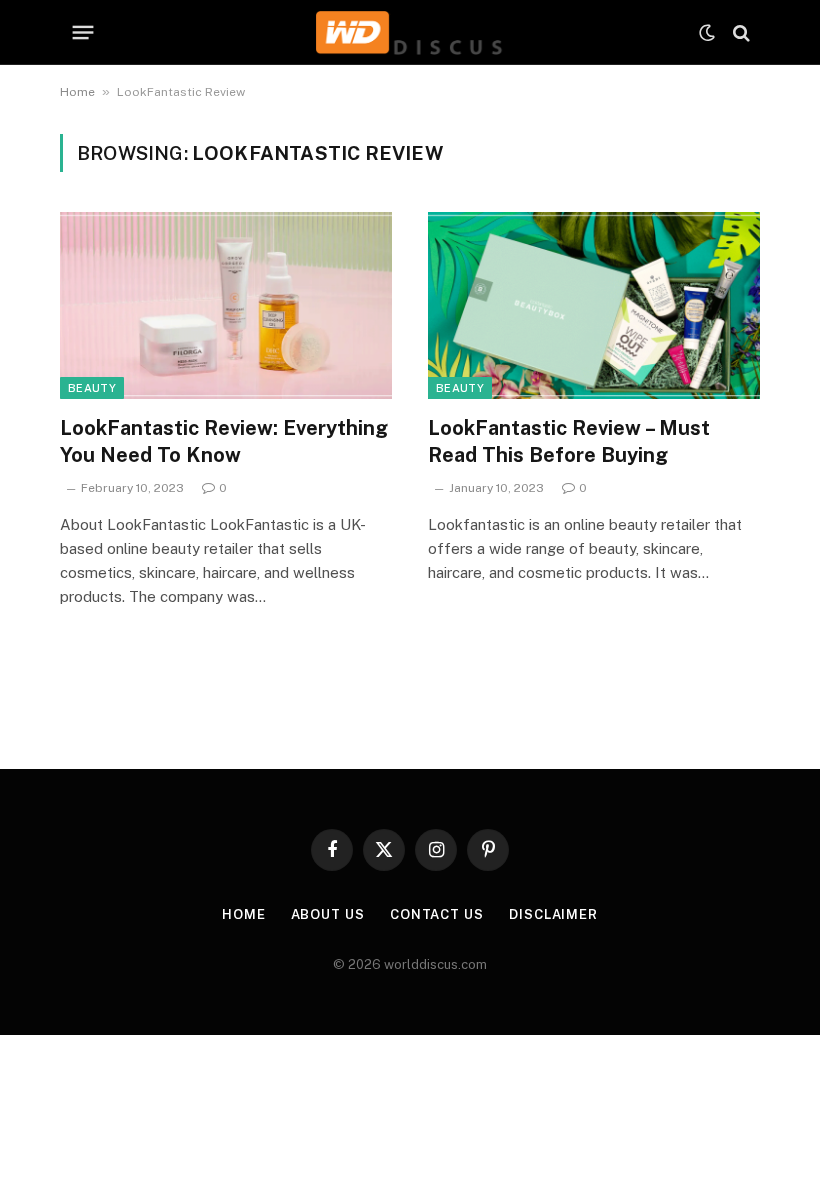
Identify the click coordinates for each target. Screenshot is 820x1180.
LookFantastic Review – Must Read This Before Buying (569, 441)
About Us (328, 914)
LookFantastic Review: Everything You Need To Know (224, 441)
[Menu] (83, 33)
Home (77, 92)
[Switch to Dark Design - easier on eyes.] (707, 33)
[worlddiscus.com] (409, 32)
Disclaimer (553, 914)
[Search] (739, 32)
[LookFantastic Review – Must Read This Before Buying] (594, 305)
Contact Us (437, 914)
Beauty (92, 388)
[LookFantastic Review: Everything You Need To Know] (226, 305)
